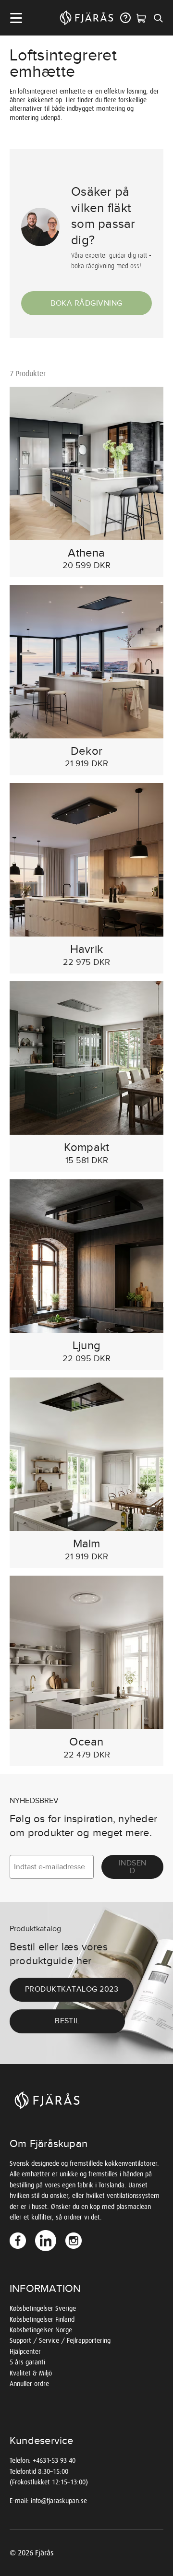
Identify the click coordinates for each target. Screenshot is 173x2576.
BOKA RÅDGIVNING (86, 303)
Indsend (133, 1867)
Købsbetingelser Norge (41, 2330)
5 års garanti (27, 2362)
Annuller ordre (29, 2384)
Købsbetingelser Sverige (43, 2309)
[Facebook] (19, 2241)
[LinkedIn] (47, 2241)
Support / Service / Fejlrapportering (60, 2341)
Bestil (67, 2021)
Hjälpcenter (25, 2352)
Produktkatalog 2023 (72, 1989)
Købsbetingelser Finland (42, 2320)
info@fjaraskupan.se (59, 2501)
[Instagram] (74, 2241)
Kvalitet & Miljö (31, 2373)
